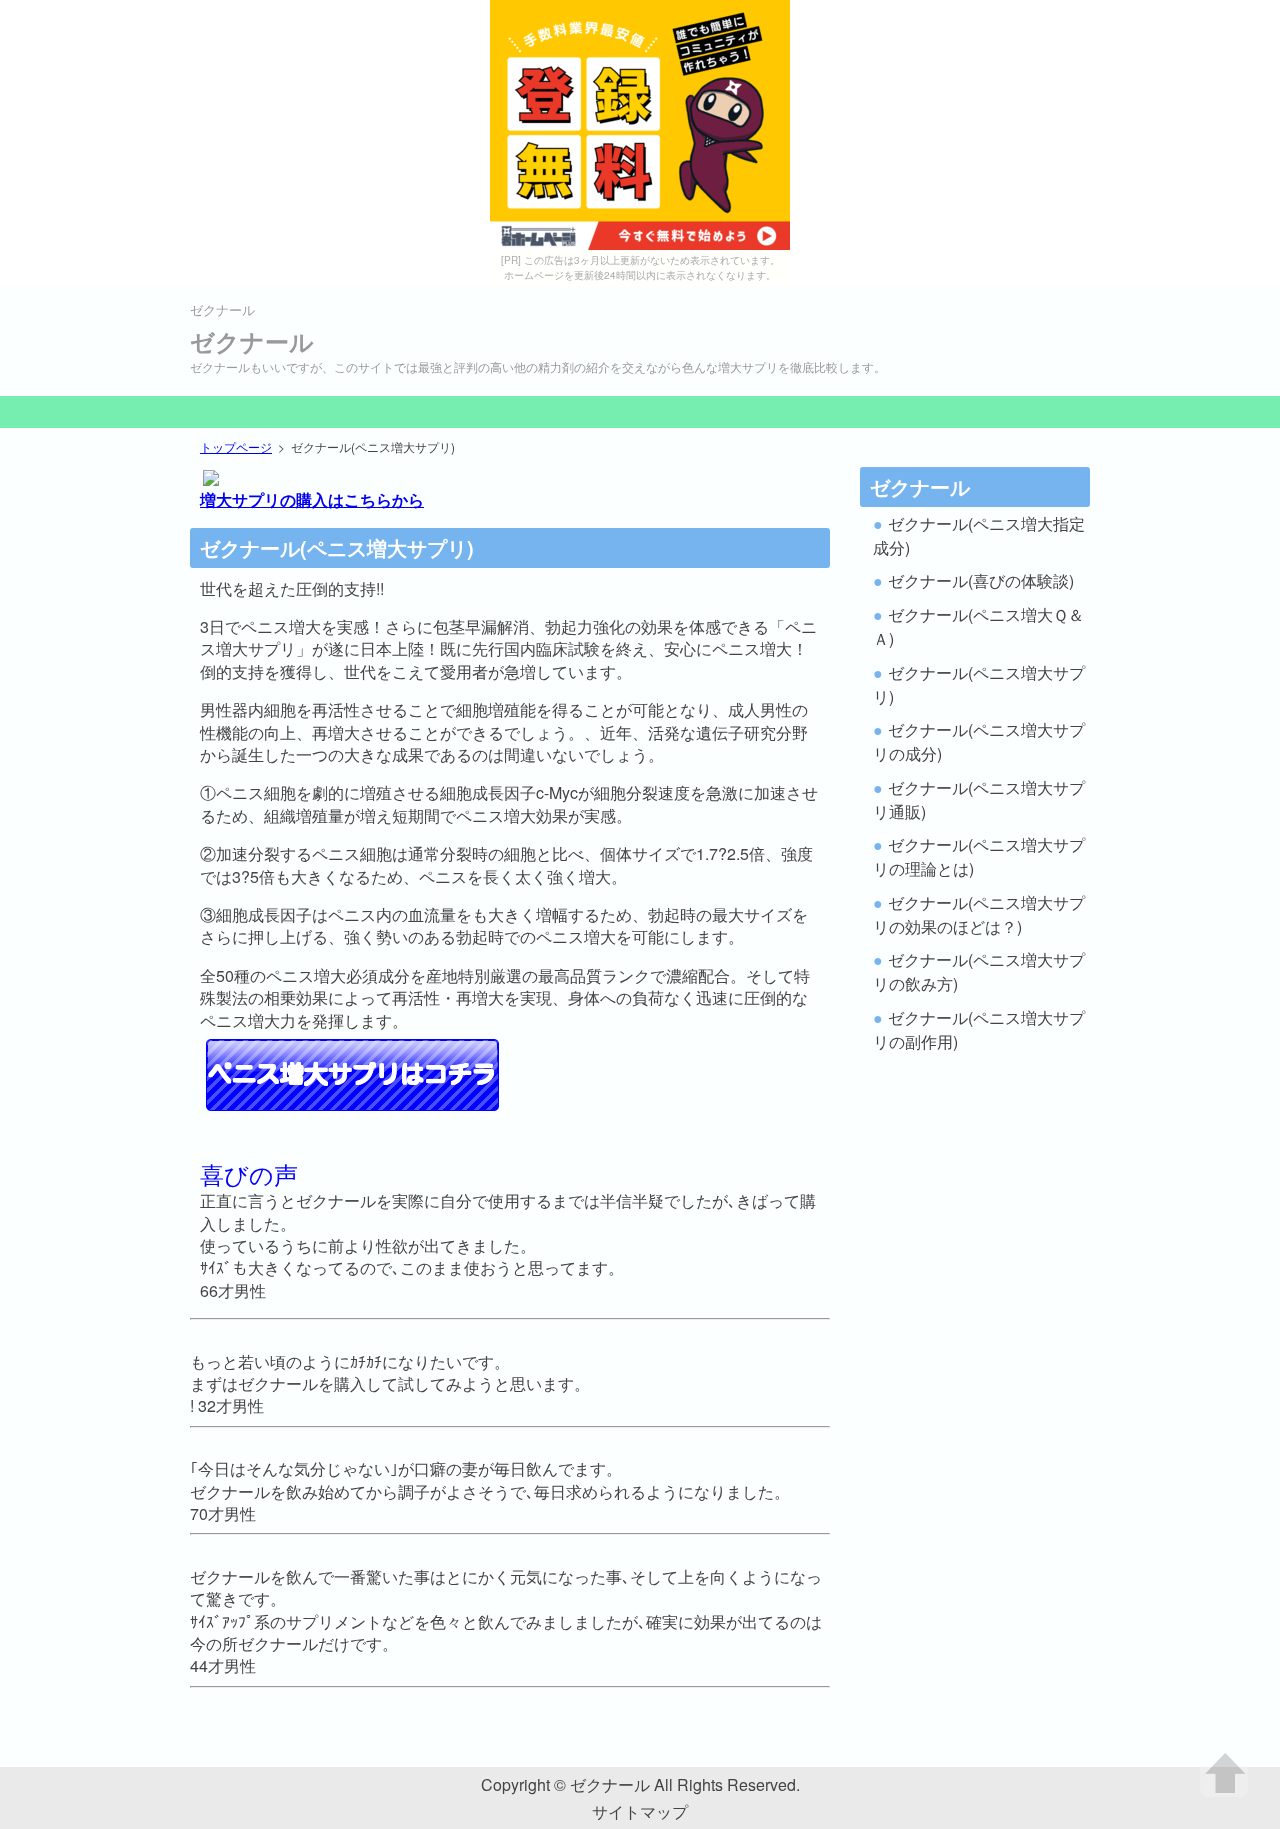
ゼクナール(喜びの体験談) (981, 580)
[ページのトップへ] (1224, 1773)
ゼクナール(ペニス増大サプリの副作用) (979, 1029)
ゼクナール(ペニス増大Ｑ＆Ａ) (978, 626)
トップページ (236, 446)
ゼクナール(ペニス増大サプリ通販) (979, 799)
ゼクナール (252, 341)
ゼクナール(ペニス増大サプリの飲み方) (979, 971)
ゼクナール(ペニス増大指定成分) (979, 535)
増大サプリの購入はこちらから (312, 499)
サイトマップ (640, 1811)
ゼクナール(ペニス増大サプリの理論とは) (979, 856)
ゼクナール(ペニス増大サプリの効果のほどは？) (979, 914)
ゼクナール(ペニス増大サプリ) (979, 684)
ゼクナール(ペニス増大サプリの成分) (979, 741)
